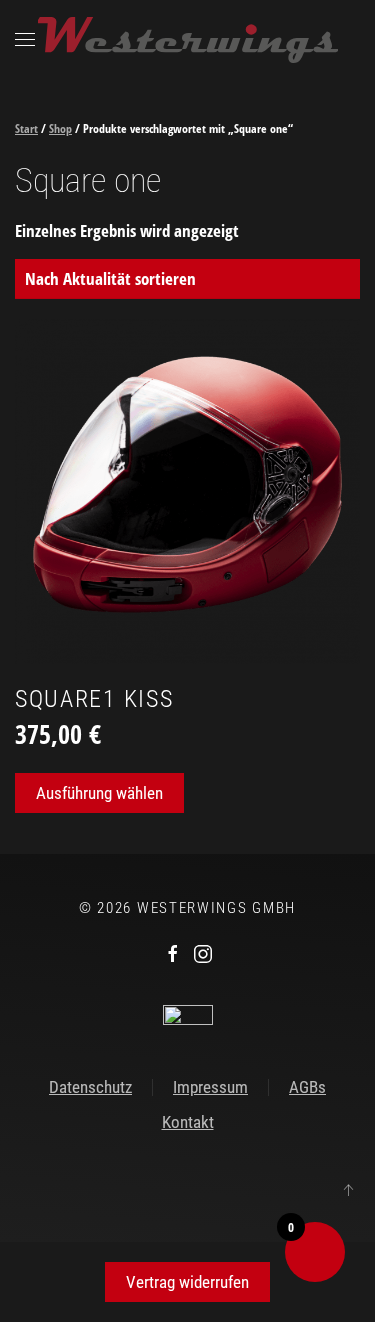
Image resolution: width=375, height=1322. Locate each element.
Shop (60, 128)
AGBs (307, 1087)
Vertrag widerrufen (187, 1282)
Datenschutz (90, 1087)
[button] (25, 40)
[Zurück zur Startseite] (188, 40)
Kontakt (188, 1122)
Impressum (210, 1087)
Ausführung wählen (99, 793)
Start (26, 128)
